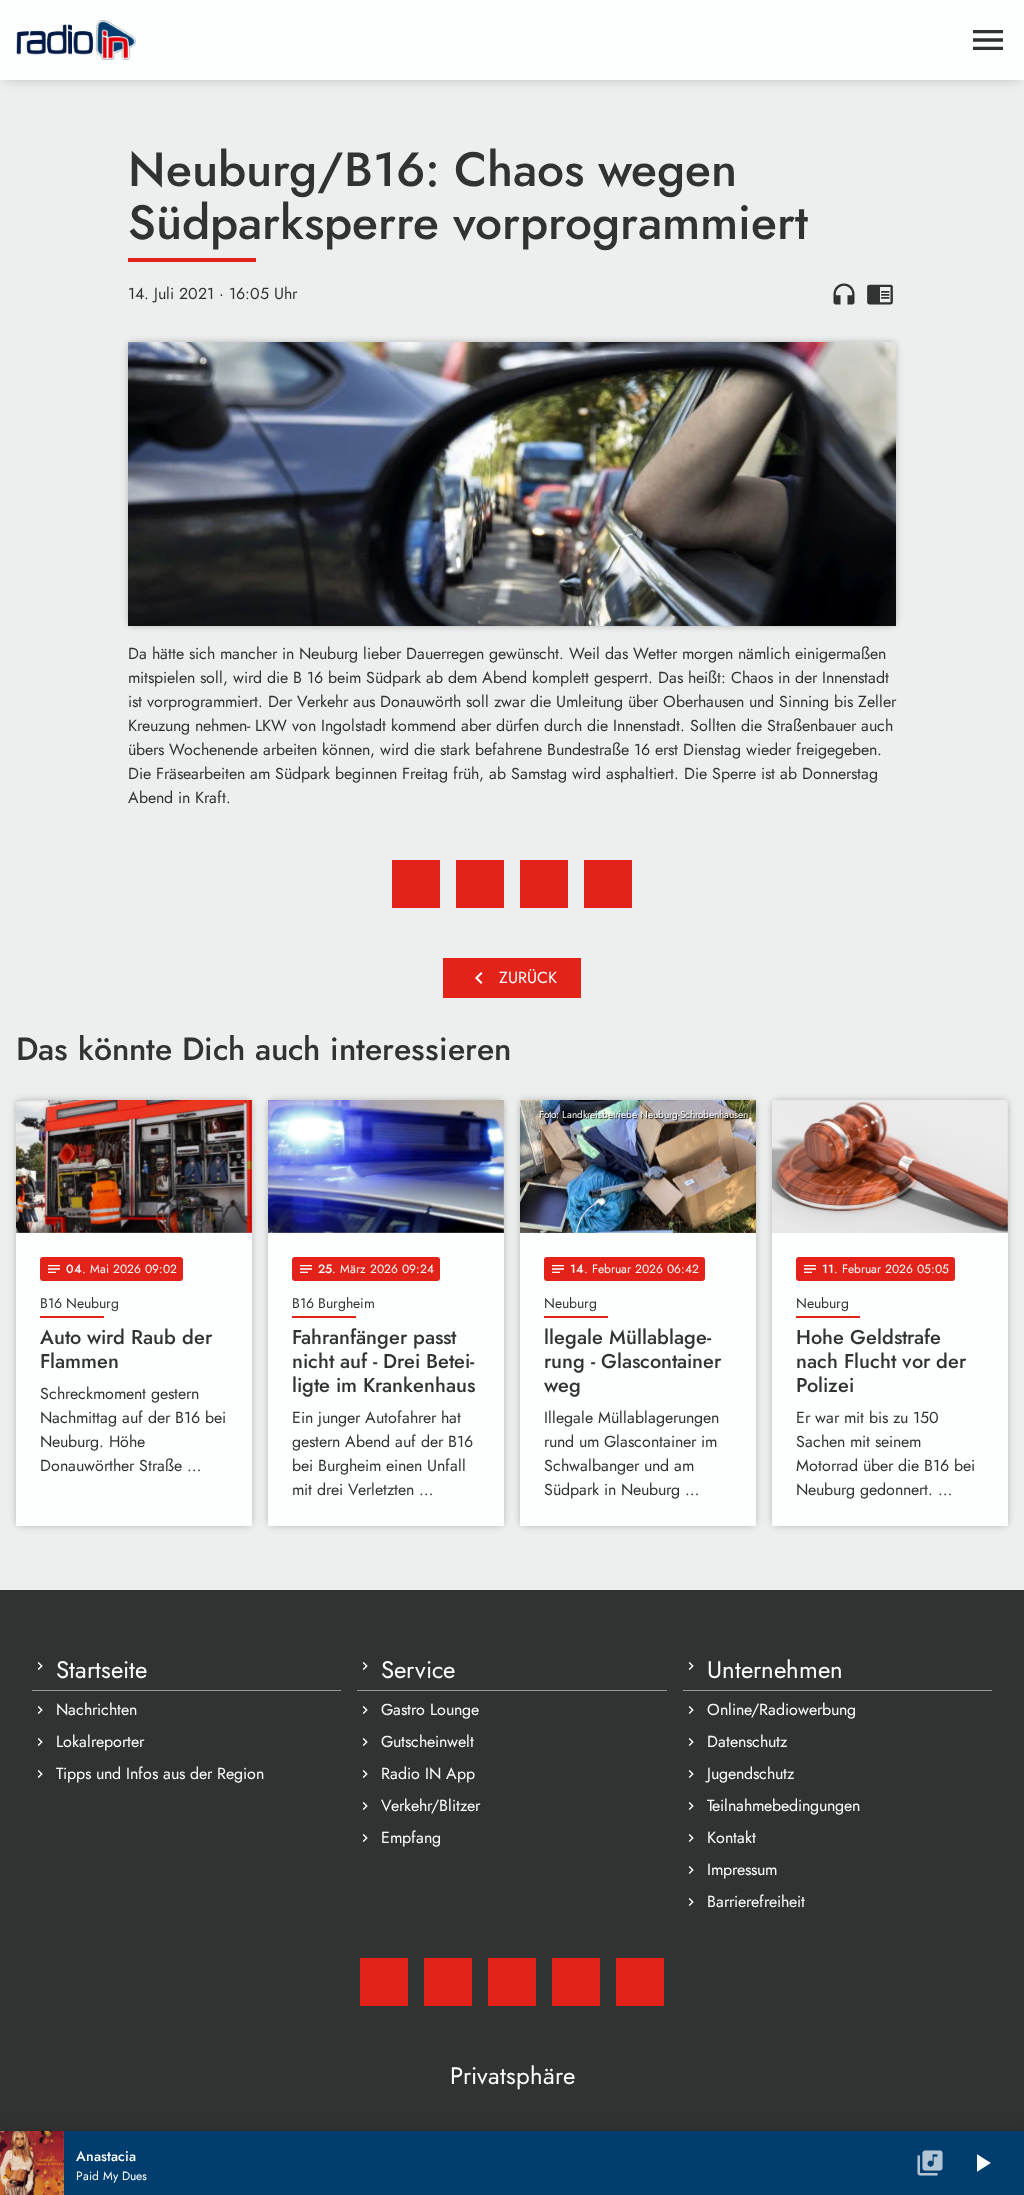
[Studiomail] (384, 1982)
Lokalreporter (100, 1741)
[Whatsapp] (576, 1982)
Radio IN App (428, 1773)
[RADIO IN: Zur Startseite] (488, 40)
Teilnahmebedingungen (783, 1805)
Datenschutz (747, 1741)
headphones (844, 294)
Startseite (101, 1670)
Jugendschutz (750, 1773)
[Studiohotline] (640, 1982)
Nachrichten (96, 1709)
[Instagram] (512, 1982)
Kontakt (731, 1837)
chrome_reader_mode (880, 294)
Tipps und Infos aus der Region (160, 1773)
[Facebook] (448, 1982)
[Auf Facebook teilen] (416, 884)
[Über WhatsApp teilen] (544, 884)
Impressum (742, 1869)
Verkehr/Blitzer (430, 1805)
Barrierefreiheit (756, 1901)
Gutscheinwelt (427, 1741)
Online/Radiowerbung (781, 1709)
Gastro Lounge (430, 1709)
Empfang (411, 1837)
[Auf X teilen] (480, 884)
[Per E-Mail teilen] (608, 884)
